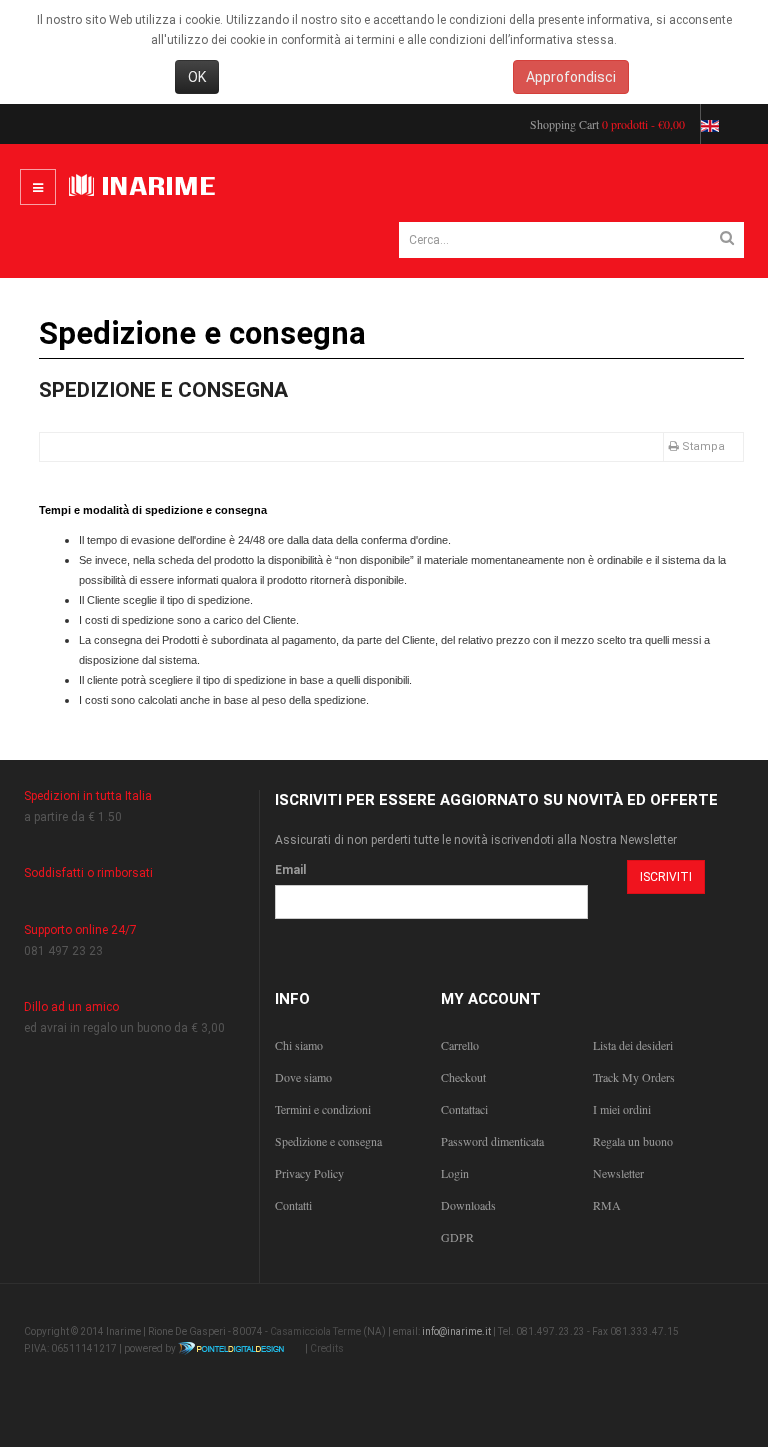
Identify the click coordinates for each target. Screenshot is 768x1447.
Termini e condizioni (323, 1109)
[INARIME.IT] (145, 187)
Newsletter (618, 1173)
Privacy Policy (309, 1173)
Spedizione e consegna (163, 390)
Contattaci (464, 1109)
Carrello (460, 1045)
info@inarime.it (456, 1331)
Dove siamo (303, 1077)
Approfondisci (571, 77)
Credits (327, 1348)
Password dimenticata (492, 1141)
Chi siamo (299, 1045)
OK (197, 77)
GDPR (457, 1237)
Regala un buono (633, 1141)
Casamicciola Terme (315, 1331)
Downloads (468, 1205)
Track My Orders (634, 1077)
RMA (607, 1205)
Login (455, 1173)
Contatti (293, 1205)
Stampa (703, 446)
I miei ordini (622, 1109)
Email (290, 870)
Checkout (463, 1077)
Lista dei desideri (633, 1045)
